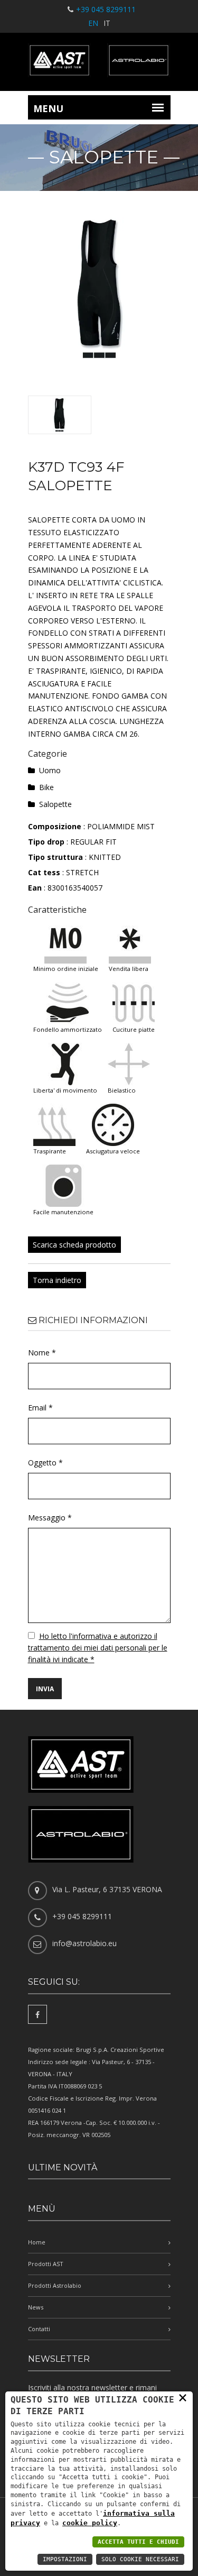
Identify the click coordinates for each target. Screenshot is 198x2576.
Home (37, 2242)
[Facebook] (37, 2014)
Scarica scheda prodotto (74, 1245)
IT (107, 23)
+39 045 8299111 (106, 9)
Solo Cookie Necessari (140, 2559)
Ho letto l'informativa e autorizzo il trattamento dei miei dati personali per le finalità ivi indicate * (98, 1648)
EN (93, 23)
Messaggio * (50, 1518)
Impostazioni (65, 2559)
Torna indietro (57, 1280)
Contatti (39, 2329)
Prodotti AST (46, 2264)
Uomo (50, 770)
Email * (40, 1408)
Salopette (55, 804)
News (36, 2307)
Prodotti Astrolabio (55, 2285)
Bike (46, 787)
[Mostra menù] (158, 107)
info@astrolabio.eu (84, 1943)
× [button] (183, 2397)
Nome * (42, 1353)
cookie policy (90, 2523)
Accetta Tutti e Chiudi (138, 2542)
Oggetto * (45, 1463)
